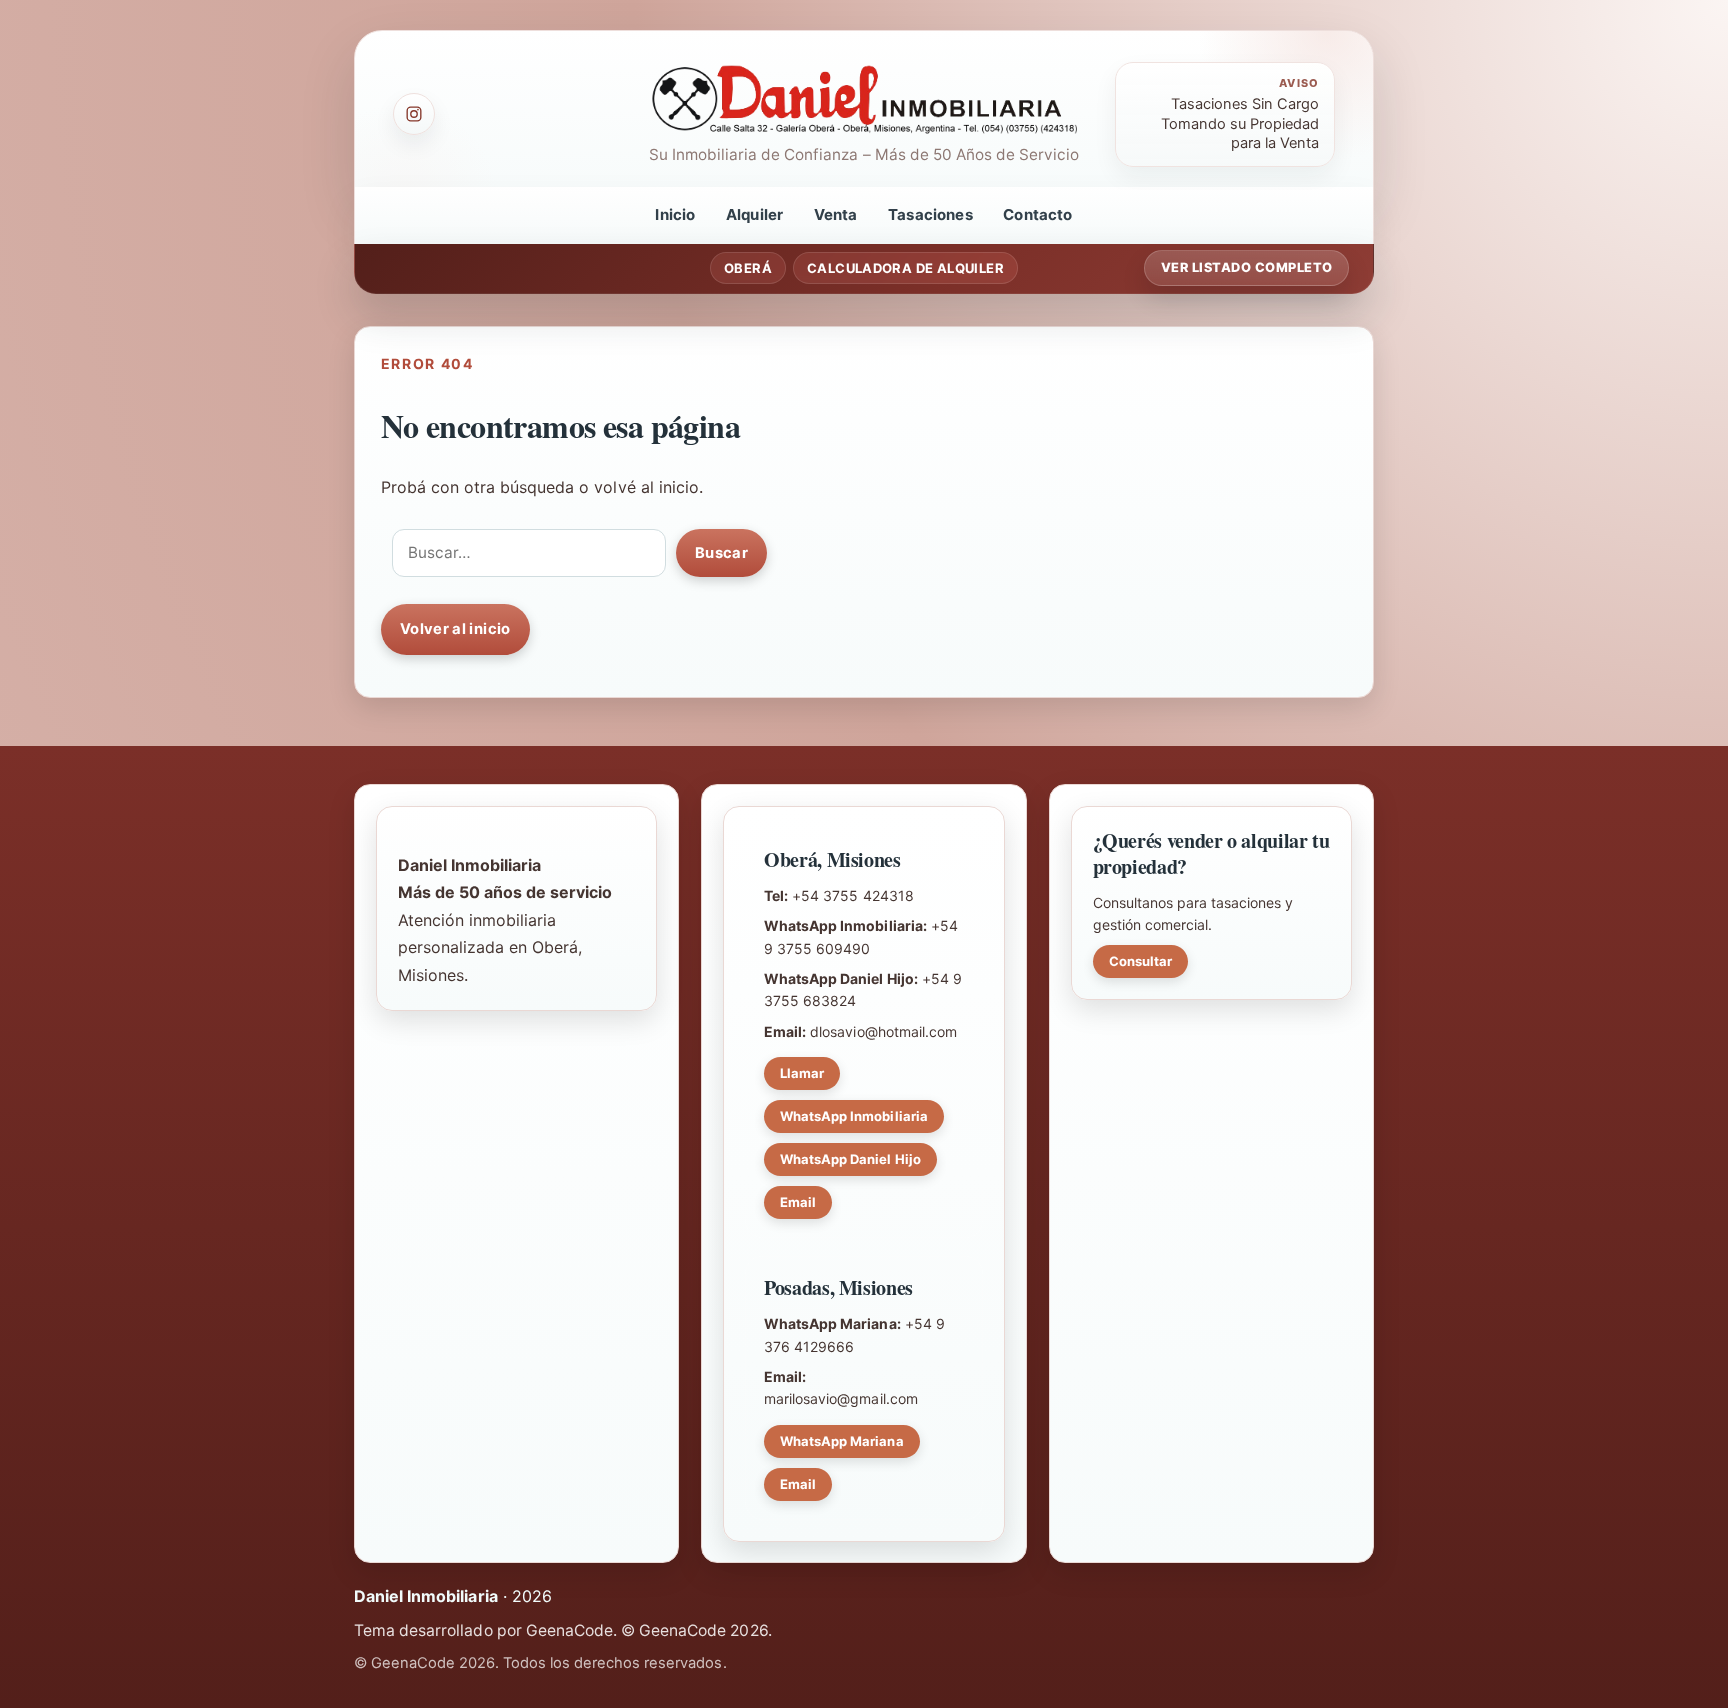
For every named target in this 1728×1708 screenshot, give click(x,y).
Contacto (1037, 214)
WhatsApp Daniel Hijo (850, 1159)
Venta (836, 214)
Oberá (748, 268)
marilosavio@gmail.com (841, 1398)
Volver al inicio (455, 629)
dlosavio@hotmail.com (883, 1031)
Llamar (802, 1073)
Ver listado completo (1247, 267)
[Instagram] (414, 114)
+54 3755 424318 (852, 895)
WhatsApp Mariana (842, 1441)
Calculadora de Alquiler (905, 268)
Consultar (1140, 961)
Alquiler (754, 214)
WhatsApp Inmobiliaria (854, 1116)
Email (798, 1202)
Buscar (721, 553)
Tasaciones (930, 214)
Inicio (675, 214)
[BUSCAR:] (529, 553)
